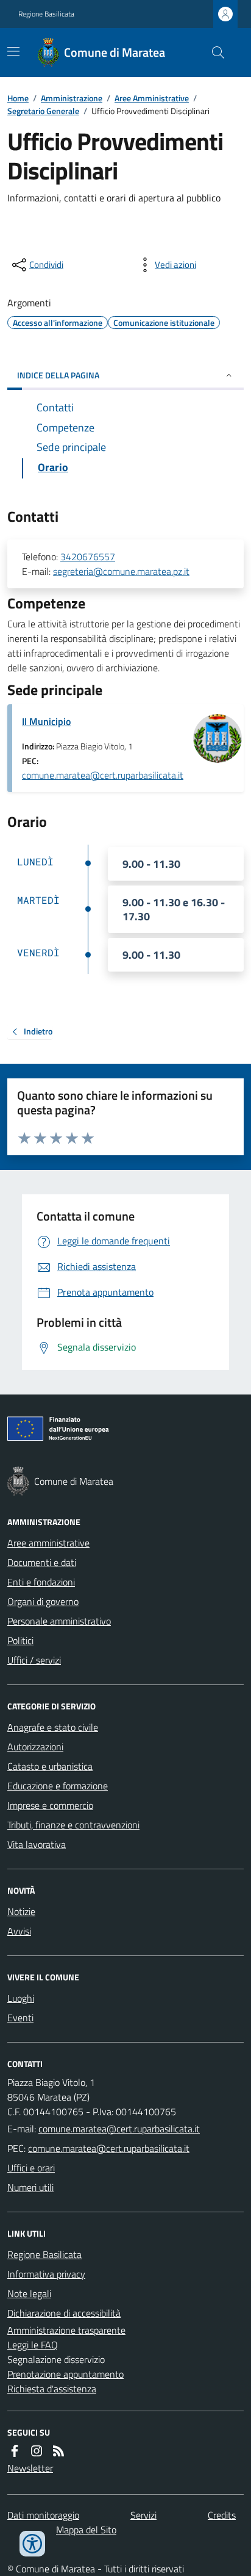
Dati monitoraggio (43, 2515)
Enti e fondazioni (41, 1582)
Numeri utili (30, 2187)
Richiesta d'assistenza (52, 2389)
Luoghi (21, 1998)
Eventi (20, 2018)
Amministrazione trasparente (66, 2330)
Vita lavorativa (37, 1844)
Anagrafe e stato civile (53, 1727)
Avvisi (19, 1931)
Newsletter (30, 2468)
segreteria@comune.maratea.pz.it (121, 571)
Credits (222, 2515)
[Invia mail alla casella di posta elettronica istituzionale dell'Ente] (119, 2129)
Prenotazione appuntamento (65, 2374)
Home (18, 98)
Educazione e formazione (58, 1786)
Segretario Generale (43, 111)
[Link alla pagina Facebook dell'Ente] (15, 2451)
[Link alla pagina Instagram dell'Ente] (37, 2451)
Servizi (143, 2515)
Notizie (21, 1911)
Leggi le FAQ (33, 2345)
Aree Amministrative (152, 98)
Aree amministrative (48, 1543)
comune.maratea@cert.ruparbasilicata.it (103, 775)
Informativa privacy (46, 2274)
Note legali (29, 2293)
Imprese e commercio (50, 1805)
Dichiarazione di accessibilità (64, 2313)
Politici (20, 1640)
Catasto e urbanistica (50, 1766)
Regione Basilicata (46, 14)
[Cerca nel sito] (213, 52)
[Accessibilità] (32, 2544)
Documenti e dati (42, 1562)
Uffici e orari (31, 2168)
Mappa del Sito (86, 2530)
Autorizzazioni (35, 1747)
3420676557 (88, 557)
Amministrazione (72, 98)
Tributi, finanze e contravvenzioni (73, 1825)
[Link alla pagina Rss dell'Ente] (58, 2451)
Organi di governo (43, 1601)
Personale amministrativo (59, 1621)
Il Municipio (46, 721)
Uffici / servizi (34, 1660)
